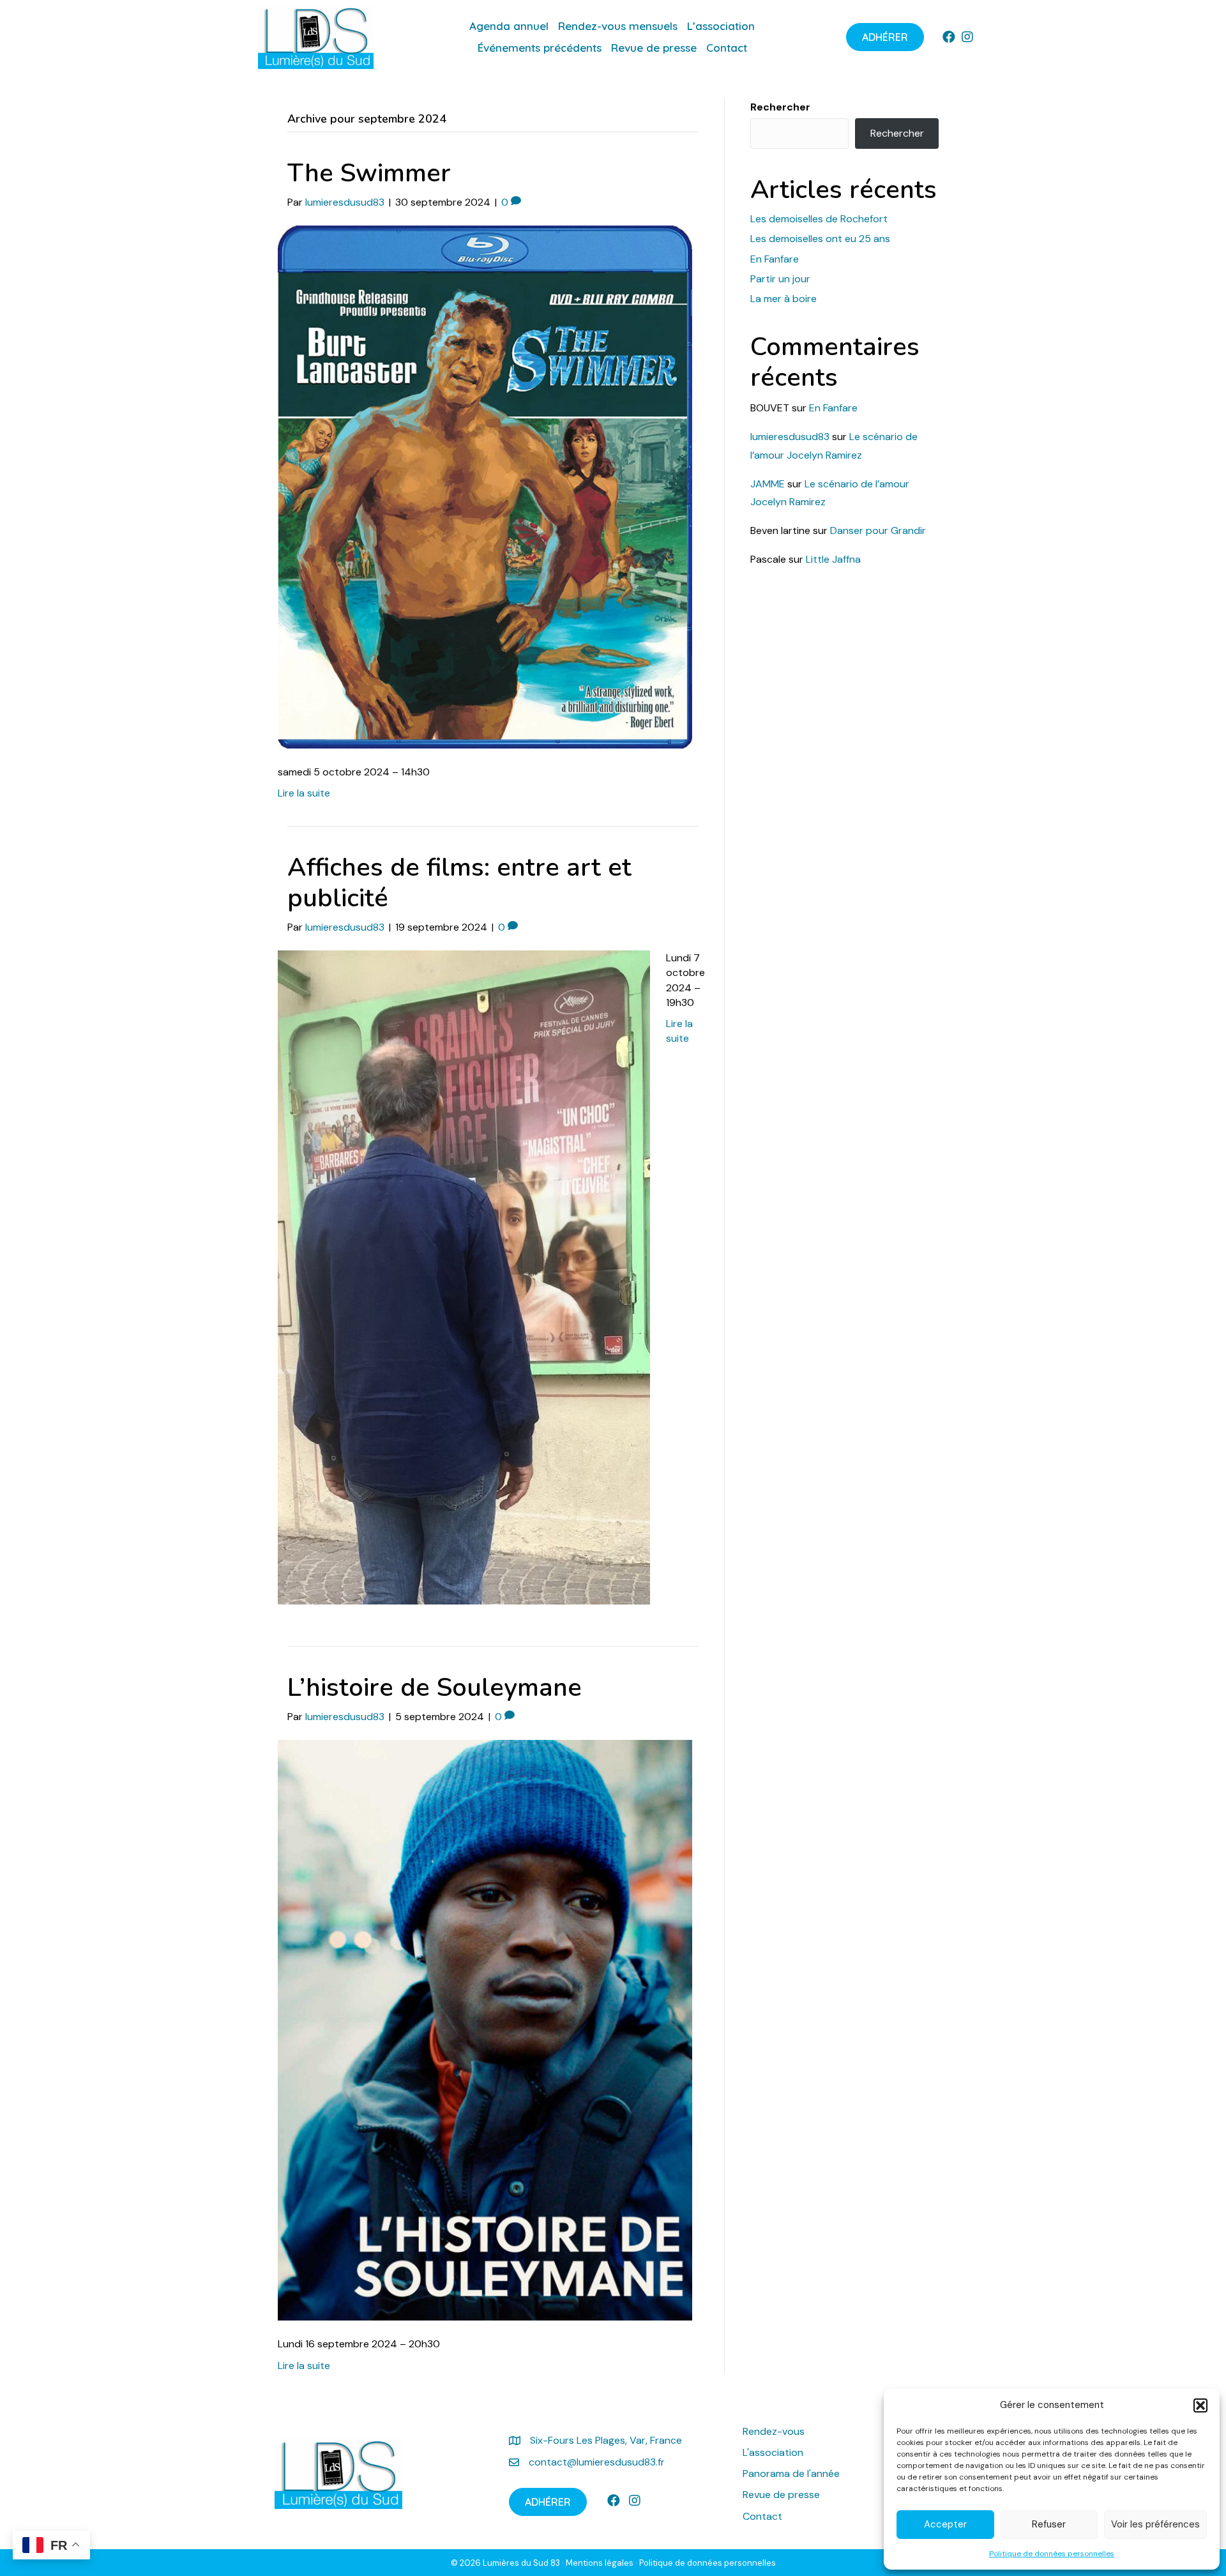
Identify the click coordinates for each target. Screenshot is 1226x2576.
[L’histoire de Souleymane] (485, 2030)
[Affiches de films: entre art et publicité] (464, 1277)
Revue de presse (781, 2495)
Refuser (1049, 2524)
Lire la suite (304, 793)
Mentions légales (600, 2563)
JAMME (768, 484)
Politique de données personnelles (1052, 2554)
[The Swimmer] (485, 486)
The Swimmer (369, 173)
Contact (762, 2516)
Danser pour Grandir (878, 530)
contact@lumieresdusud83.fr (597, 2462)
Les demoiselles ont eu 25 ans (820, 239)
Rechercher (780, 107)
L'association (773, 2452)
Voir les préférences (1155, 2524)
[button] (1200, 2405)
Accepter (945, 2524)
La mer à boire (783, 299)
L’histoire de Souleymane (435, 1688)
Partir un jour (780, 279)
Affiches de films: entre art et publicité (459, 883)
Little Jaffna (833, 559)
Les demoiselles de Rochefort (819, 219)
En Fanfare (775, 259)
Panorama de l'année (791, 2473)
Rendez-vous (775, 2431)
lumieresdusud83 (790, 437)
